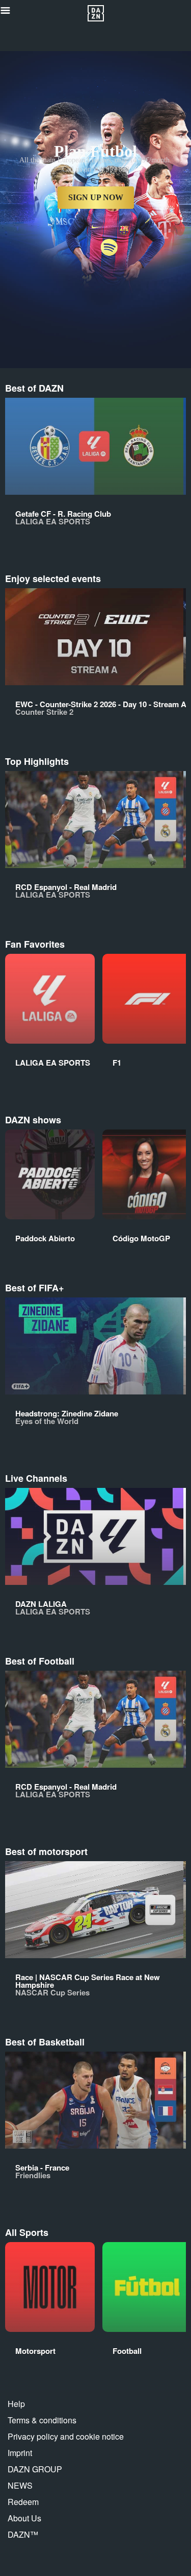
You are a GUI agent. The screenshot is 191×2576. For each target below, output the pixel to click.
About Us (24, 2518)
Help (16, 2404)
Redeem (23, 2502)
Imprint (20, 2453)
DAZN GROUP (35, 2469)
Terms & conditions (42, 2420)
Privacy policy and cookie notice (66, 2436)
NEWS (20, 2485)
